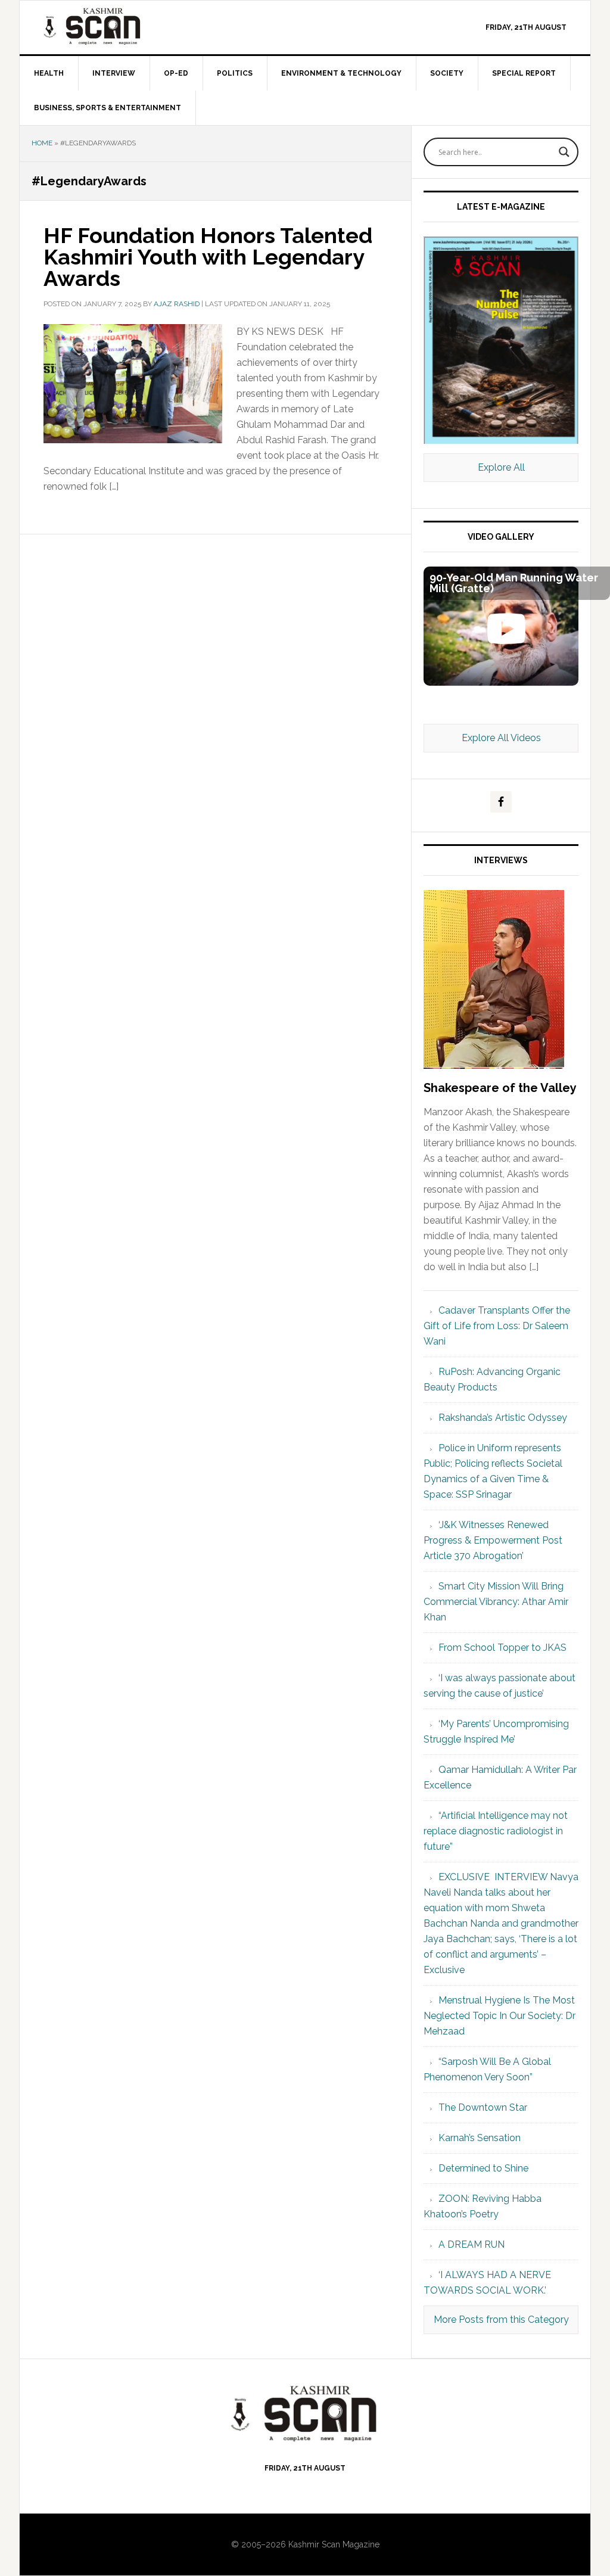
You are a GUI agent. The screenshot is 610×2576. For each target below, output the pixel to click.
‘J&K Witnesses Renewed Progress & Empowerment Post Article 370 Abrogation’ (493, 1540)
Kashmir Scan (121, 26)
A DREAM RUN (471, 2244)
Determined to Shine (483, 2168)
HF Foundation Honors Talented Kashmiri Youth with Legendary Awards (208, 257)
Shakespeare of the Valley (500, 1088)
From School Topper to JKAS (502, 1648)
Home (42, 143)
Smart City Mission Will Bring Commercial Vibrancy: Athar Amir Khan (496, 1602)
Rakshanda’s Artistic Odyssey (503, 1418)
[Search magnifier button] (564, 152)
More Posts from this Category (501, 2320)
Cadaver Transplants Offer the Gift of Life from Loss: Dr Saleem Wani (497, 1326)
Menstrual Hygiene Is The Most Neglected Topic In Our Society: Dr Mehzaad (499, 2016)
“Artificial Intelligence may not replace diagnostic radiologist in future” (496, 1831)
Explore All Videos (501, 738)
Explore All (501, 467)
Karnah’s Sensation (480, 2138)
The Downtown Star (483, 2107)
